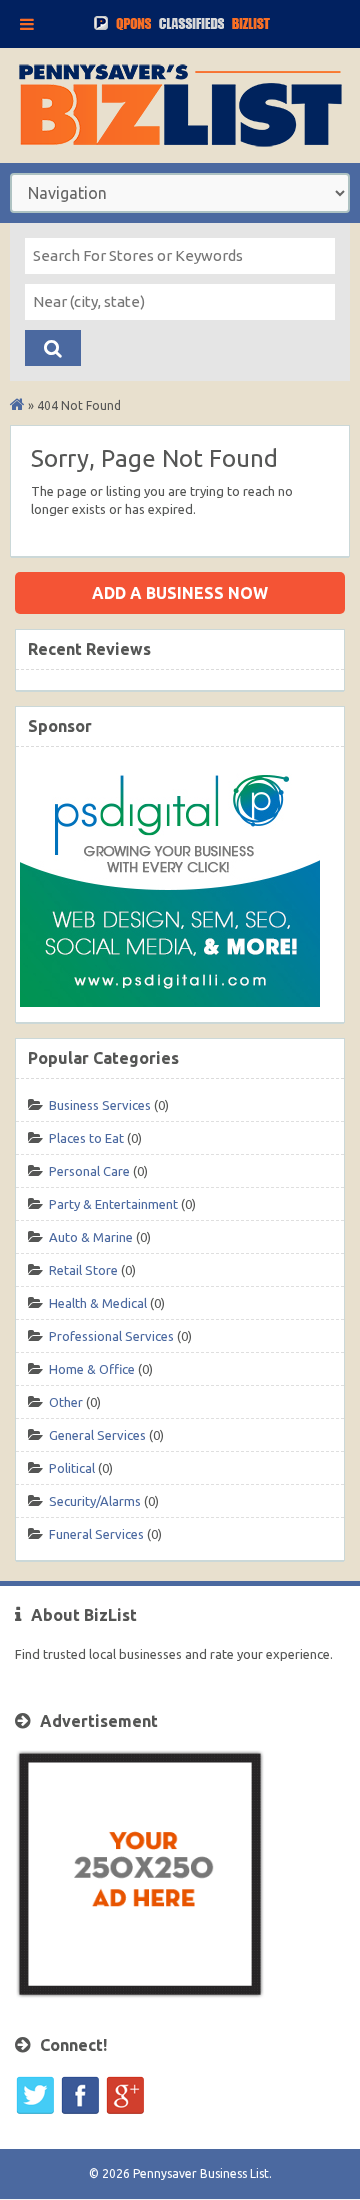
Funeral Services (96, 1534)
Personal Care (89, 1171)
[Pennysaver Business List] (17, 405)
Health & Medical (98, 1303)
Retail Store (83, 1270)
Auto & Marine (91, 1237)
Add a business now (180, 593)
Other (66, 1402)
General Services (97, 1435)
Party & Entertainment (113, 1204)
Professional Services (111, 1336)
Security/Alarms (95, 1501)
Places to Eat (86, 1138)
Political (72, 1468)
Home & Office (92, 1369)
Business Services (100, 1105)
